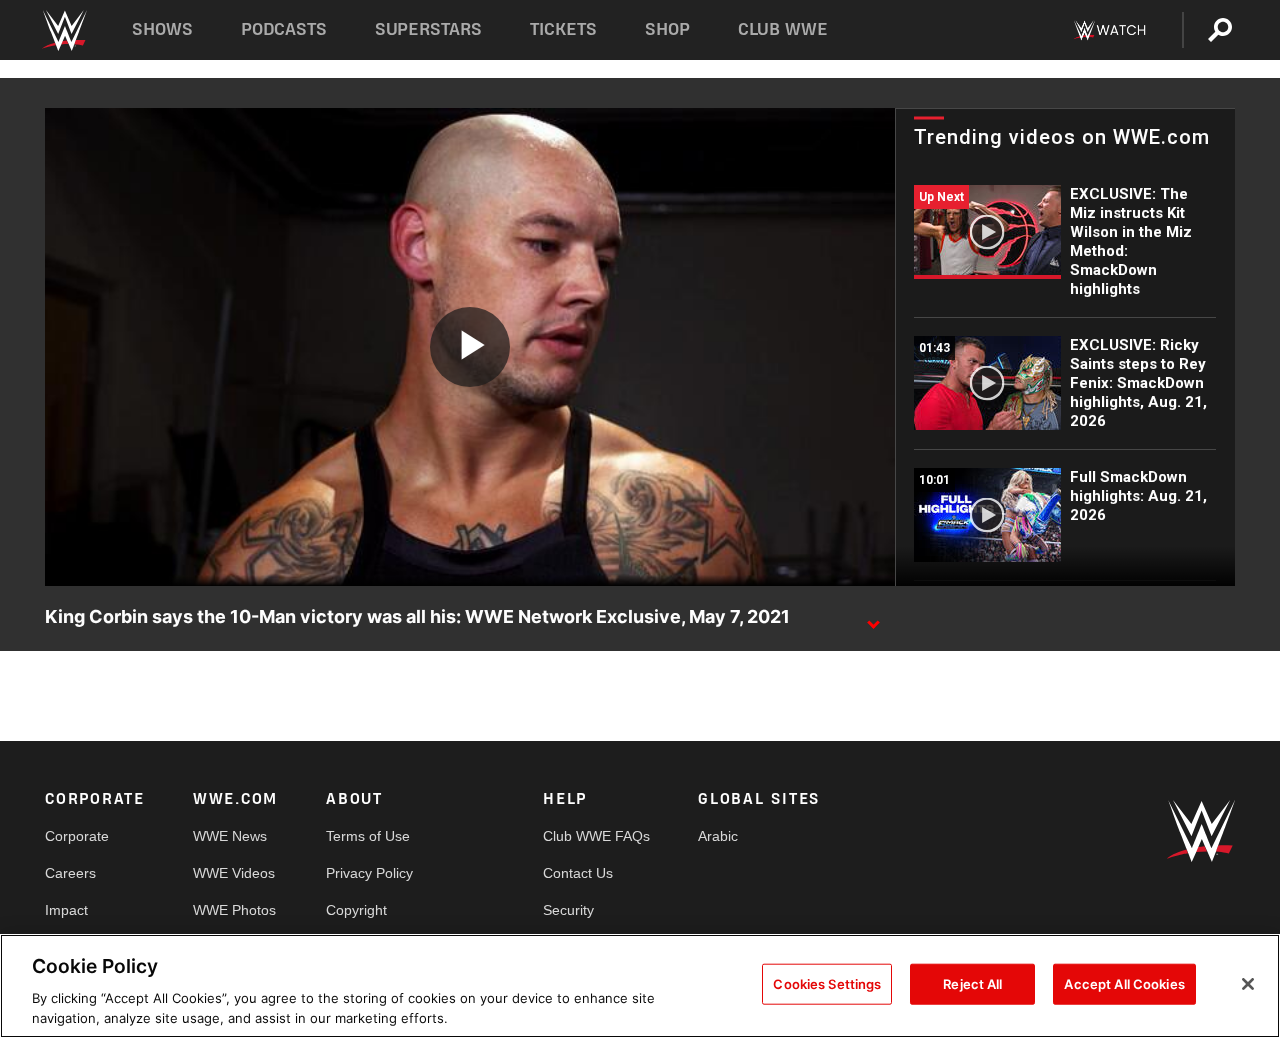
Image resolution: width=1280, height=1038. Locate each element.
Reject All (972, 984)
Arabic (718, 836)
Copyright (356, 910)
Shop (667, 29)
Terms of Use (368, 836)
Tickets (563, 29)
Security (568, 910)
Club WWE (783, 29)
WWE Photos (234, 910)
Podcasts (284, 29)
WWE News (230, 836)
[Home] (63, 30)
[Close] (1248, 984)
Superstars (429, 29)
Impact (66, 910)
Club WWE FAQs (596, 836)
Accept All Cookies (1124, 984)
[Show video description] (873, 618)
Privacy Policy (369, 873)
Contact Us (578, 873)
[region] (640, 986)
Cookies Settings (827, 984)
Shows (162, 29)
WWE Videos (234, 873)
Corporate (77, 836)
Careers (70, 873)
